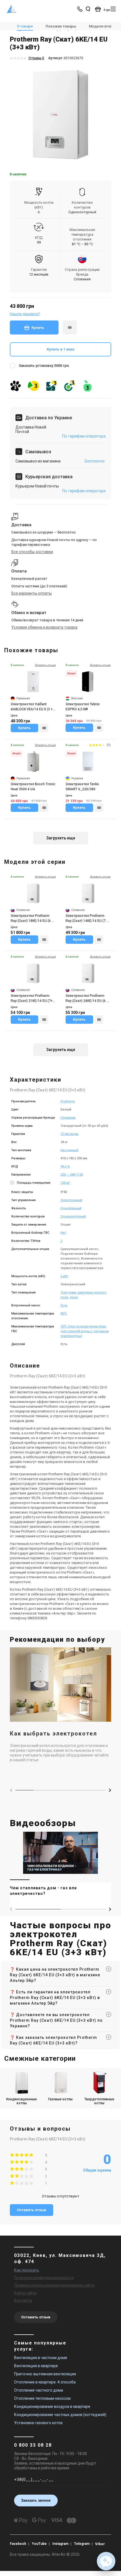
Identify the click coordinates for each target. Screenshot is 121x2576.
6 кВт (64, 1276)
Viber (100, 2544)
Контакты (23, 2300)
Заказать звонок (36, 2500)
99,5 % (65, 1166)
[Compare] (44, 728)
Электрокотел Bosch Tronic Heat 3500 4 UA (33, 787)
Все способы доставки (32, 552)
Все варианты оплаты (32, 593)
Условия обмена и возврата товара (44, 627)
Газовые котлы (60, 2099)
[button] (110, 1790)
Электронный (71, 1200)
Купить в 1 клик (60, 349)
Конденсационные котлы (22, 2101)
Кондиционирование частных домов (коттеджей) (60, 2415)
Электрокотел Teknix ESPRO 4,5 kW (83, 707)
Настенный (69, 1150)
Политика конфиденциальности (44, 2278)
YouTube (39, 2544)
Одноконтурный (82, 212)
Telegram (82, 2544)
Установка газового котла (38, 2423)
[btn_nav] (113, 9)
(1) (109, 745)
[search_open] (88, 9)
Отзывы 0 (36, 58)
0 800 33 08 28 (33, 2445)
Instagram (60, 2544)
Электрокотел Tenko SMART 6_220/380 (82, 787)
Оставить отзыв (32, 2210)
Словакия (68, 1118)
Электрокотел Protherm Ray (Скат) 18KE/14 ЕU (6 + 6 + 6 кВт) (32, 919)
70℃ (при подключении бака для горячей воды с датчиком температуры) (85, 1331)
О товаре (25, 26)
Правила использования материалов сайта (54, 2285)
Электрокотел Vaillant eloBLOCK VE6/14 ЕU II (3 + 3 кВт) (33, 707)
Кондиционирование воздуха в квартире (52, 2406)
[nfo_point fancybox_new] (13, 1183)
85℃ (64, 1314)
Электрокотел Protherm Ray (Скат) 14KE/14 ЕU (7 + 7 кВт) (87, 919)
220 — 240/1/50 (72, 1175)
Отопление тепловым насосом (42, 2398)
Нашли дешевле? (25, 314)
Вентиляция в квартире (36, 2366)
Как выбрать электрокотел (53, 1734)
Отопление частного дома (39, 2390)
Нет (63, 1233)
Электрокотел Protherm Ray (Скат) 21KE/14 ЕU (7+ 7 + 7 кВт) (33, 999)
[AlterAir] (12, 9)
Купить (38, 328)
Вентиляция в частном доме (41, 2358)
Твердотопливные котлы (99, 2101)
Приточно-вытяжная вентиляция (45, 2374)
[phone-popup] (80, 9)
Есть (64, 1305)
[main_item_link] (60, 1867)
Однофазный (71, 1208)
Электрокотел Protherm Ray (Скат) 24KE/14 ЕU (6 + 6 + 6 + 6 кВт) (87, 999)
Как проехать (27, 2270)
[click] (70, 328)
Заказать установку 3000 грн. (44, 366)
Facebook (18, 2544)
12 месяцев (70, 1134)
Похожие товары (61, 26)
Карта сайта (25, 2293)
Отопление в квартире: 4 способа (45, 2382)
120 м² (65, 1183)
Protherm (68, 1101)
